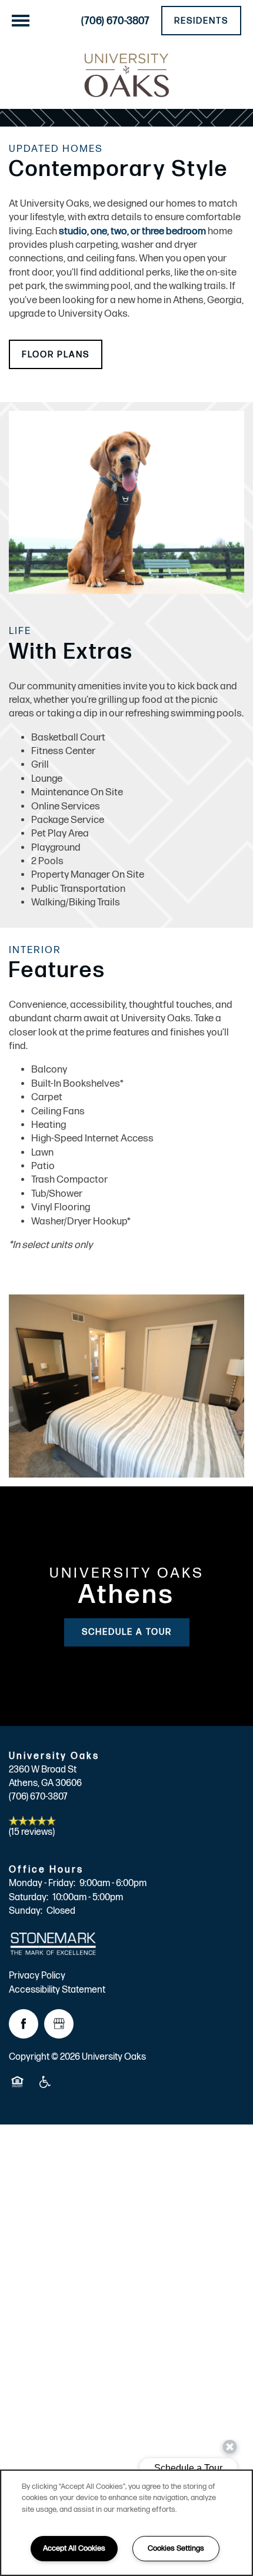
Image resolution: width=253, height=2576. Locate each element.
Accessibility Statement (57, 1990)
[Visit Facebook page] (24, 2024)
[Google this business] (59, 2024)
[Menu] (21, 21)
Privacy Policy (37, 1976)
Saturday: (29, 1898)
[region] (126, 2523)
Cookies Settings (176, 2548)
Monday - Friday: (42, 1883)
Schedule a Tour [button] (127, 1632)
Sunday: (26, 1911)
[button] (201, 21)
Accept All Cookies (74, 2548)
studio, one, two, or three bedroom (132, 231)
